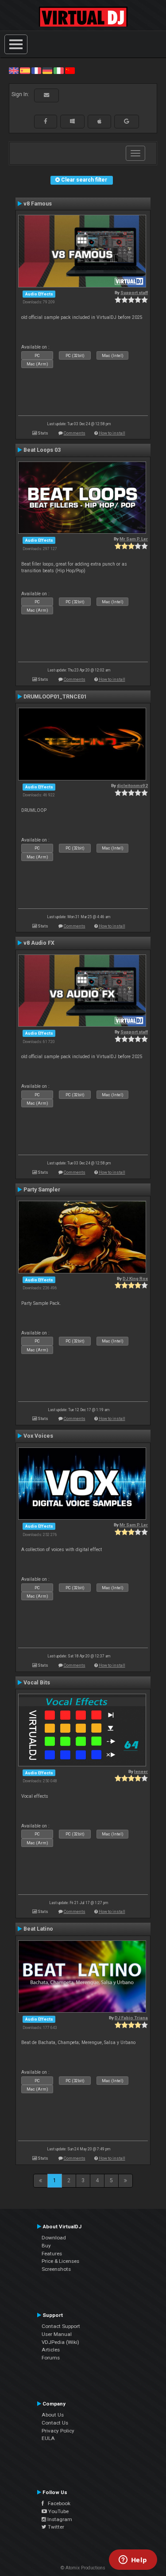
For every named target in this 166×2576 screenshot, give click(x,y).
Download (54, 2238)
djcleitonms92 (132, 786)
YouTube (58, 2511)
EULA (48, 2438)
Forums (51, 2358)
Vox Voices (38, 1436)
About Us (53, 2415)
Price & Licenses (60, 2261)
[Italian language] (58, 70)
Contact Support (61, 2326)
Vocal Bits (37, 1683)
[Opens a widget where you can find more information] (133, 2560)
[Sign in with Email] (46, 95)
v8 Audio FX (39, 943)
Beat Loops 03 (42, 450)
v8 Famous (38, 204)
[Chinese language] (70, 70)
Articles (51, 2350)
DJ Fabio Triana (131, 2018)
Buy (46, 2246)
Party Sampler (42, 1190)
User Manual (57, 2334)
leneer (141, 1771)
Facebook (57, 2503)
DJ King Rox (135, 1278)
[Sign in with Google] (127, 121)
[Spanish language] (25, 70)
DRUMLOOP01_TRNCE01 (55, 697)
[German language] (47, 70)
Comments (75, 433)
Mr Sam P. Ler (134, 539)
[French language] (36, 70)
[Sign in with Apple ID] (99, 121)
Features (52, 2254)
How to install (112, 433)
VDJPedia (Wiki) (60, 2342)
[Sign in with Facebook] (46, 121)
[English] (14, 70)
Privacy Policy (58, 2431)
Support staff (134, 293)
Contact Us (55, 2423)
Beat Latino (38, 1929)
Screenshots (56, 2269)
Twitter (55, 2527)
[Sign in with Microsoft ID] (72, 121)
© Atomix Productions (83, 2568)
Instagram (59, 2519)
